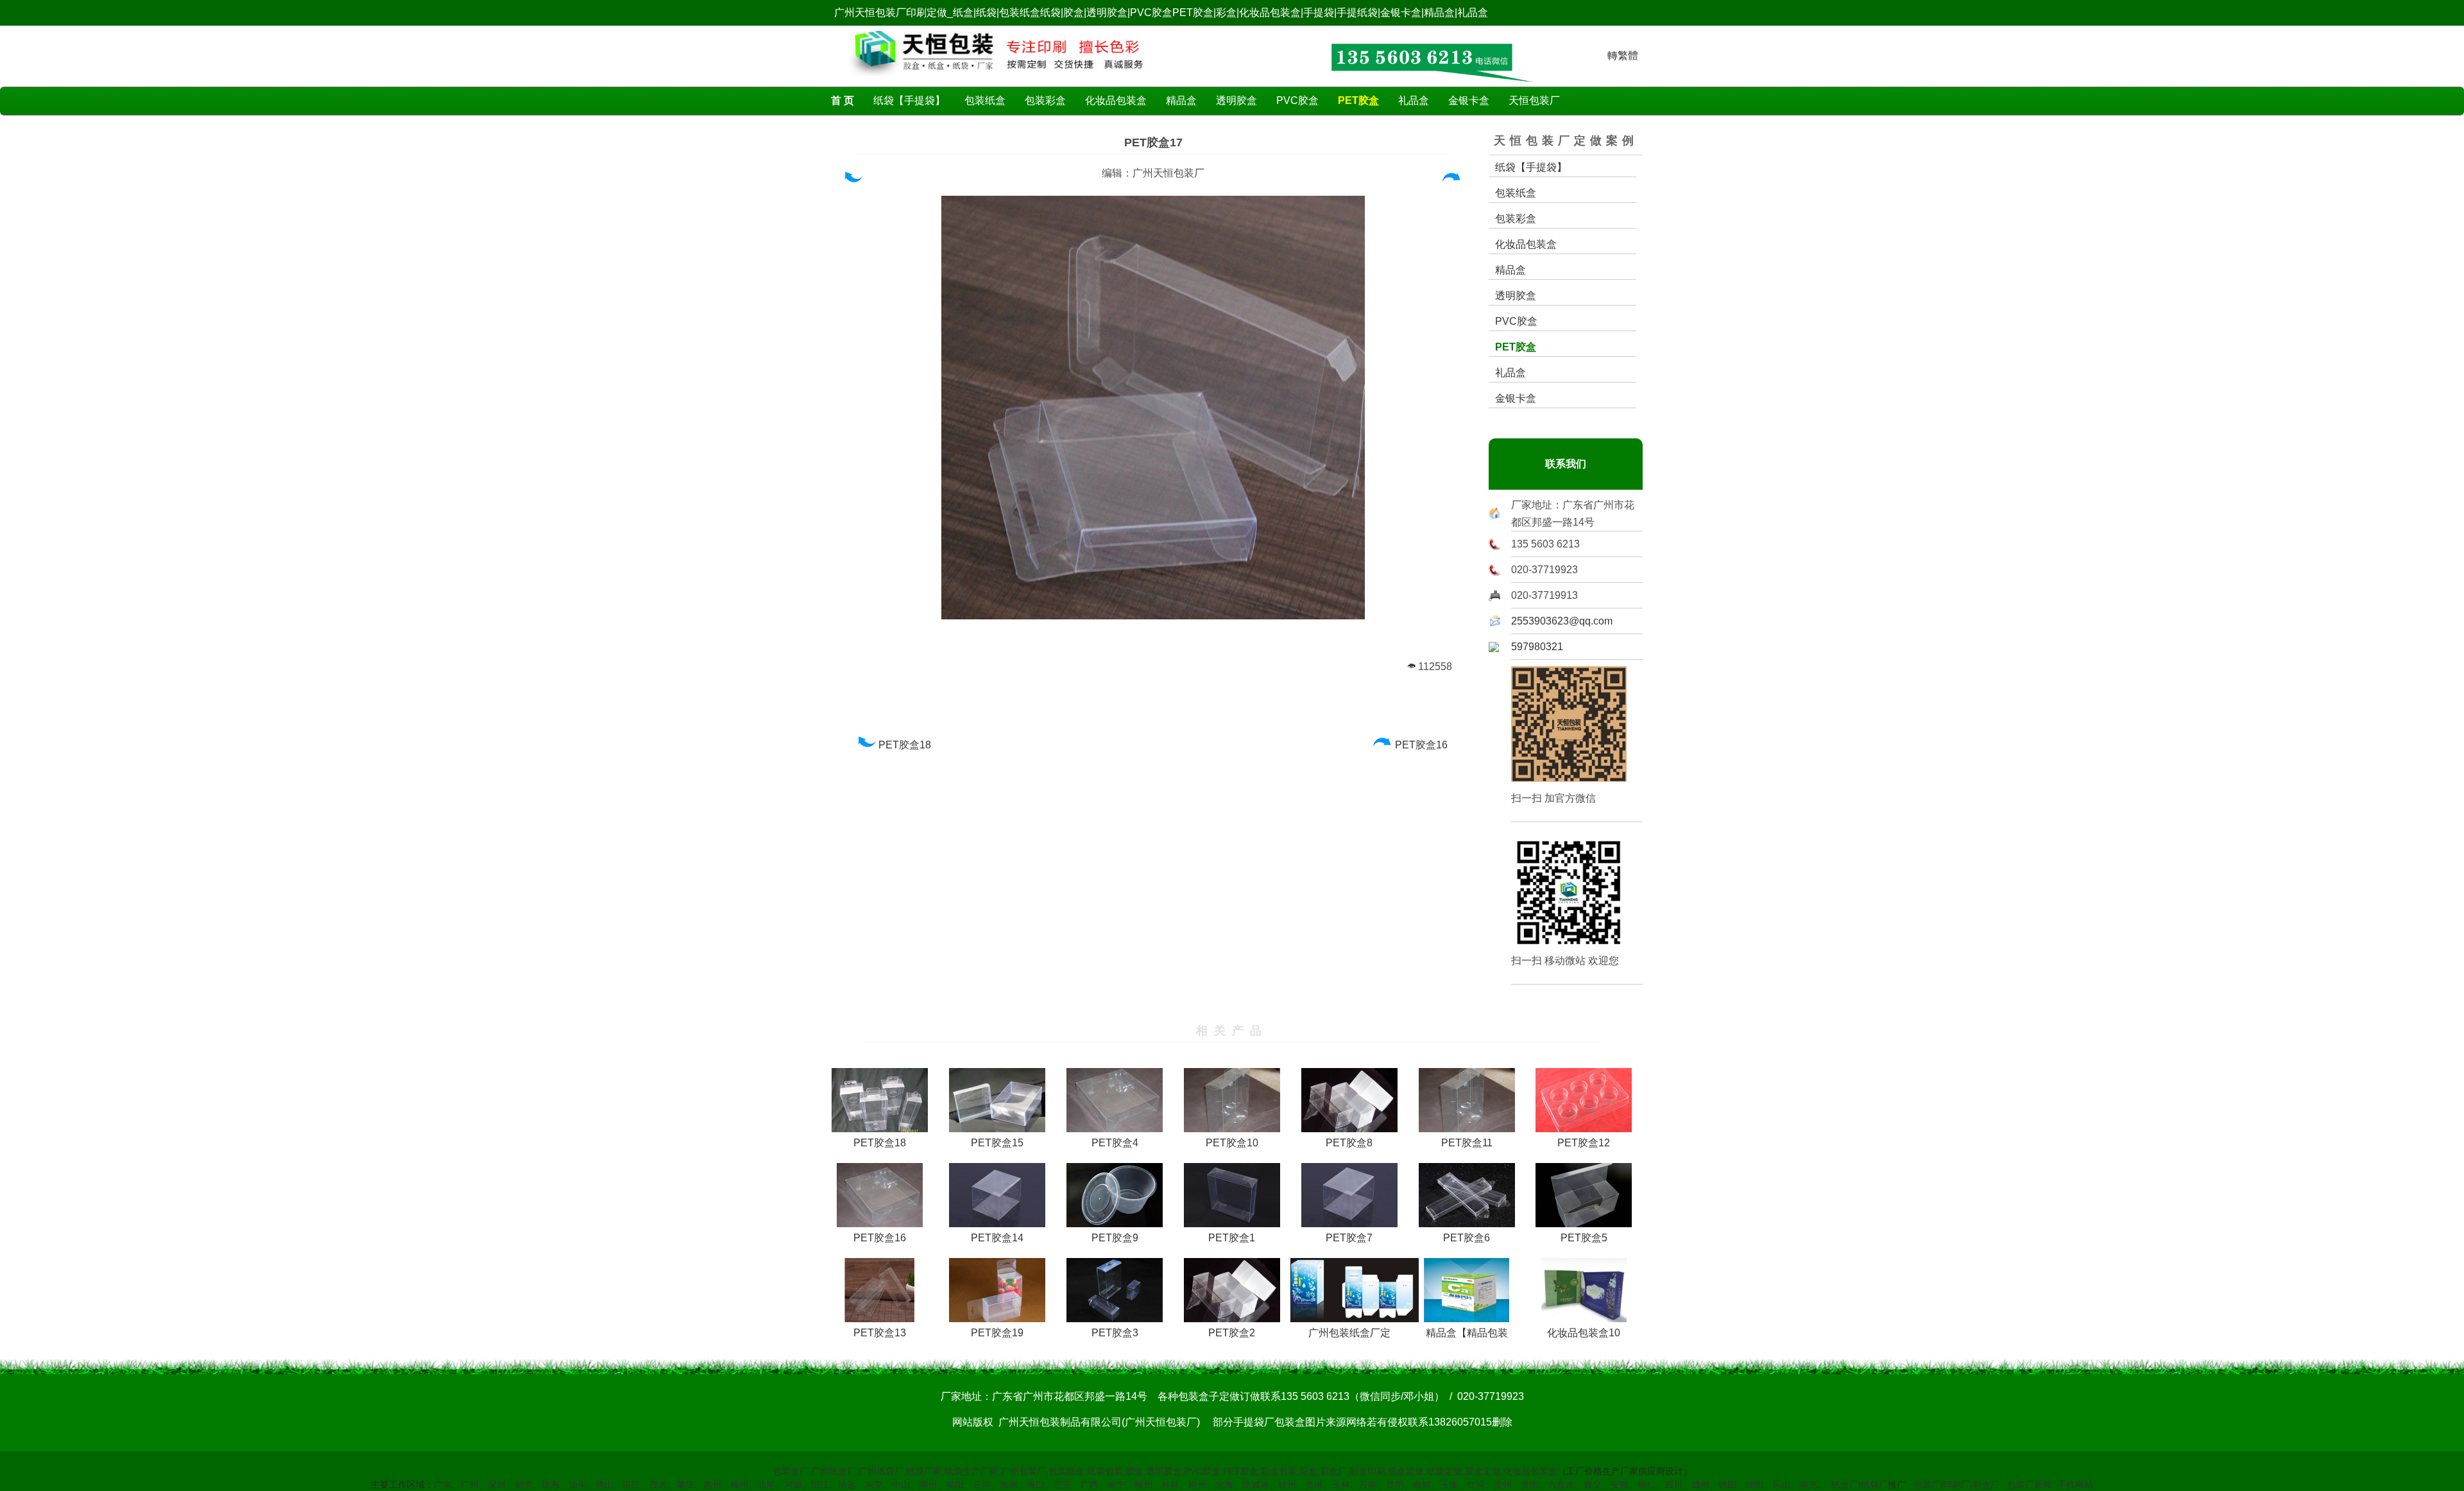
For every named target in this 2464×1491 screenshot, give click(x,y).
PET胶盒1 (1232, 1238)
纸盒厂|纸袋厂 (1860, 1485)
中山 (901, 1485)
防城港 (1256, 1485)
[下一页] (1452, 180)
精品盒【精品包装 (1467, 1333)
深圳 (497, 1485)
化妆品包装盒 (1116, 100)
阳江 (820, 1485)
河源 (793, 1485)
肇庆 (685, 1485)
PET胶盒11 (1467, 1143)
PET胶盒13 (880, 1333)
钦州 (1287, 1485)
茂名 (658, 1485)
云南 (1368, 1485)
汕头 (577, 1485)
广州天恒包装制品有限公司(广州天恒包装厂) (1099, 1422)
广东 (443, 1485)
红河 (1476, 1485)
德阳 (1727, 1485)
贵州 (1503, 1485)
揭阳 (955, 1485)
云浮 (982, 1485)
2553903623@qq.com (1562, 621)
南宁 (1116, 1485)
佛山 (604, 1485)
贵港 (1314, 1485)
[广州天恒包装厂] (997, 79)
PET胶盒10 (1232, 1143)
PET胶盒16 (1423, 745)
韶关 (524, 1485)
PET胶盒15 (997, 1143)
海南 (1009, 1485)
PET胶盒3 (1115, 1333)
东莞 (874, 1485)
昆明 (1395, 1485)
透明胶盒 (1236, 100)
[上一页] (852, 180)
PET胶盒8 (1349, 1143)
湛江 (631, 1485)
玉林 (1341, 1485)
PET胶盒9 (1115, 1238)
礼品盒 (1414, 100)
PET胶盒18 (906, 745)
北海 (1224, 1485)
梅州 (739, 1485)
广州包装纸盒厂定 (1349, 1333)
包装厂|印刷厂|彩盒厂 (1956, 1485)
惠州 (712, 1485)
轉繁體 (1623, 56)
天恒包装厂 (1534, 100)
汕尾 (766, 1485)
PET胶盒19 (997, 1333)
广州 (470, 1485)
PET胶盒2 (1232, 1333)
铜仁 (1647, 1485)
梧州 (1197, 1485)
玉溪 (1449, 1485)
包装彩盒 (1045, 100)
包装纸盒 (985, 100)
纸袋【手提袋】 (909, 100)
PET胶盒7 (1349, 1238)
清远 (847, 1485)
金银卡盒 (1469, 100)
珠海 (551, 1485)
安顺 (1620, 1485)
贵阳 (1530, 1485)
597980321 (1537, 647)
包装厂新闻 (2030, 1485)
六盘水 (1561, 1485)
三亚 (1063, 1485)
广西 (1090, 1485)
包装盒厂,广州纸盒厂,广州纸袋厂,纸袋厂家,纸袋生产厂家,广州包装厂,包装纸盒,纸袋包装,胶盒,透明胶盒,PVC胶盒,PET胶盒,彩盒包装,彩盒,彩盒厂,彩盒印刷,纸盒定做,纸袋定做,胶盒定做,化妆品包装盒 (1165, 1471)
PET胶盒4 (1115, 1143)
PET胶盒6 (1467, 1238)
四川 (1673, 1485)
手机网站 (2075, 1485)
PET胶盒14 (997, 1238)
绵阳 (1754, 1485)
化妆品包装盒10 (1584, 1333)
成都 (1700, 1485)
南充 (1808, 1485)
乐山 (1781, 1485)
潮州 (928, 1485)
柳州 (1143, 1485)
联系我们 (1566, 464)
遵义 (1593, 1485)
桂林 (1170, 1485)
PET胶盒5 (1584, 1238)
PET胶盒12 (1584, 1143)
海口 (1036, 1485)
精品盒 (1181, 100)
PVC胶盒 (1297, 100)
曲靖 (1422, 1485)
